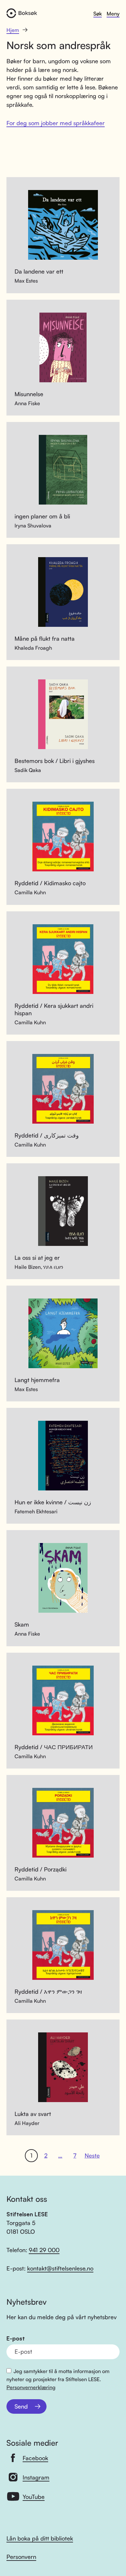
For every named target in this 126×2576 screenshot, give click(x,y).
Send (21, 2406)
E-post (16, 2338)
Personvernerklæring (31, 2387)
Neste (92, 2155)
